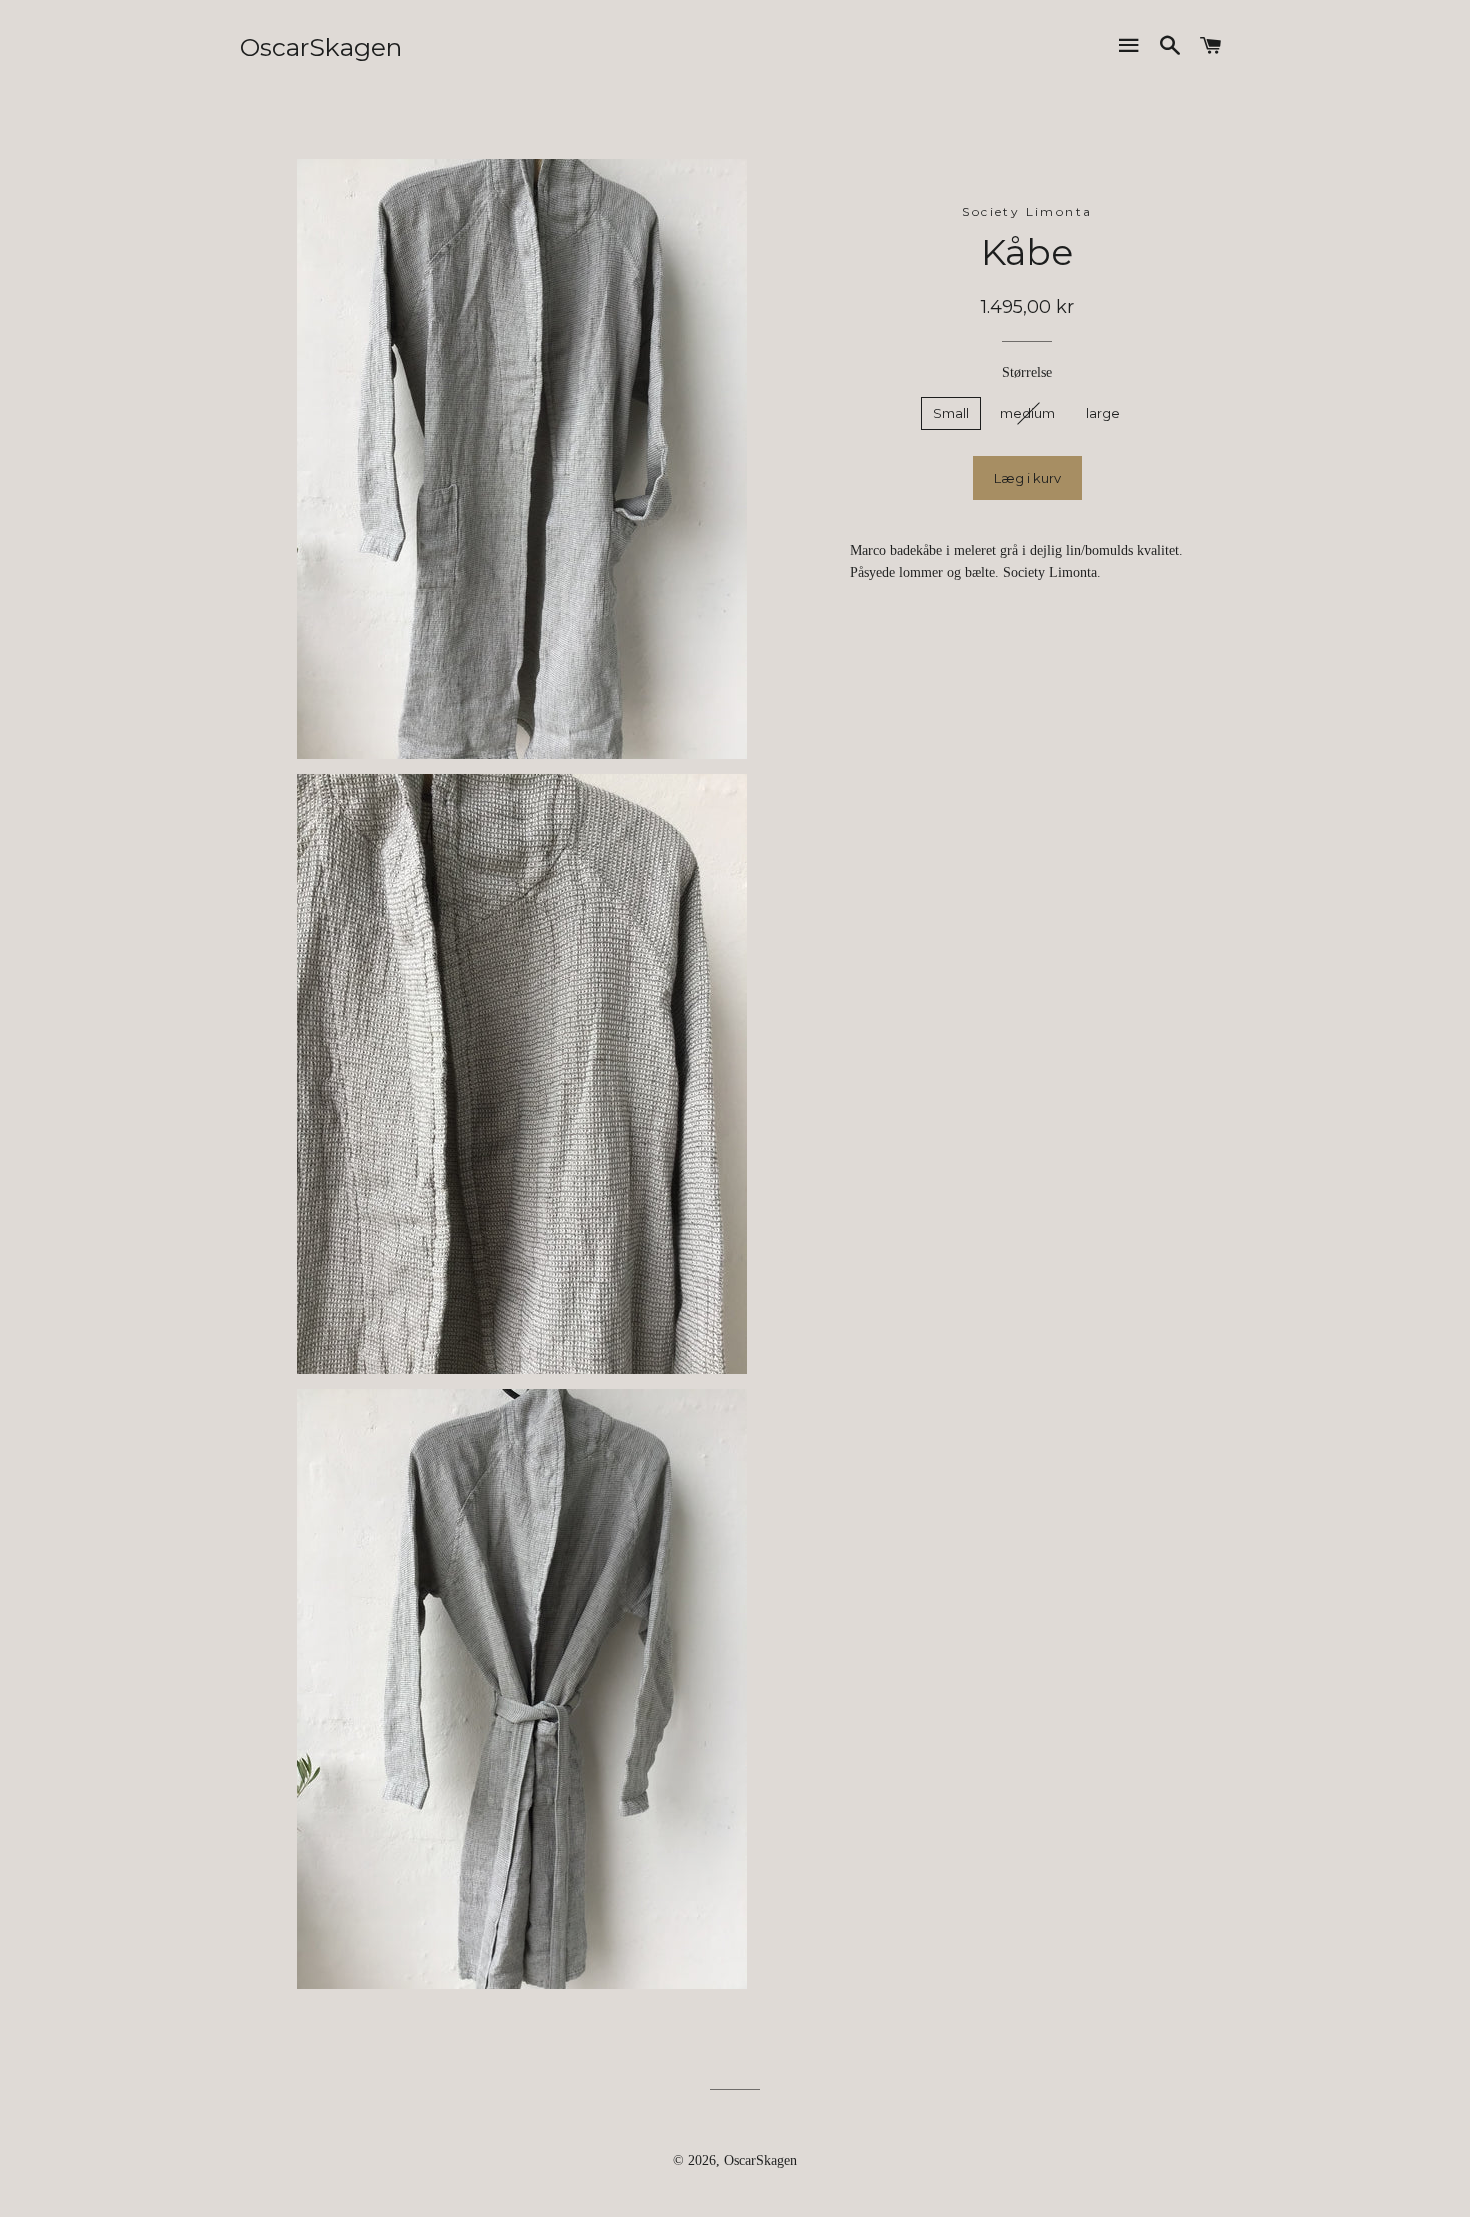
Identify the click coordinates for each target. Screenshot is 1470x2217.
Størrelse (1027, 372)
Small (951, 413)
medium (1027, 413)
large (1103, 413)
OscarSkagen (321, 47)
